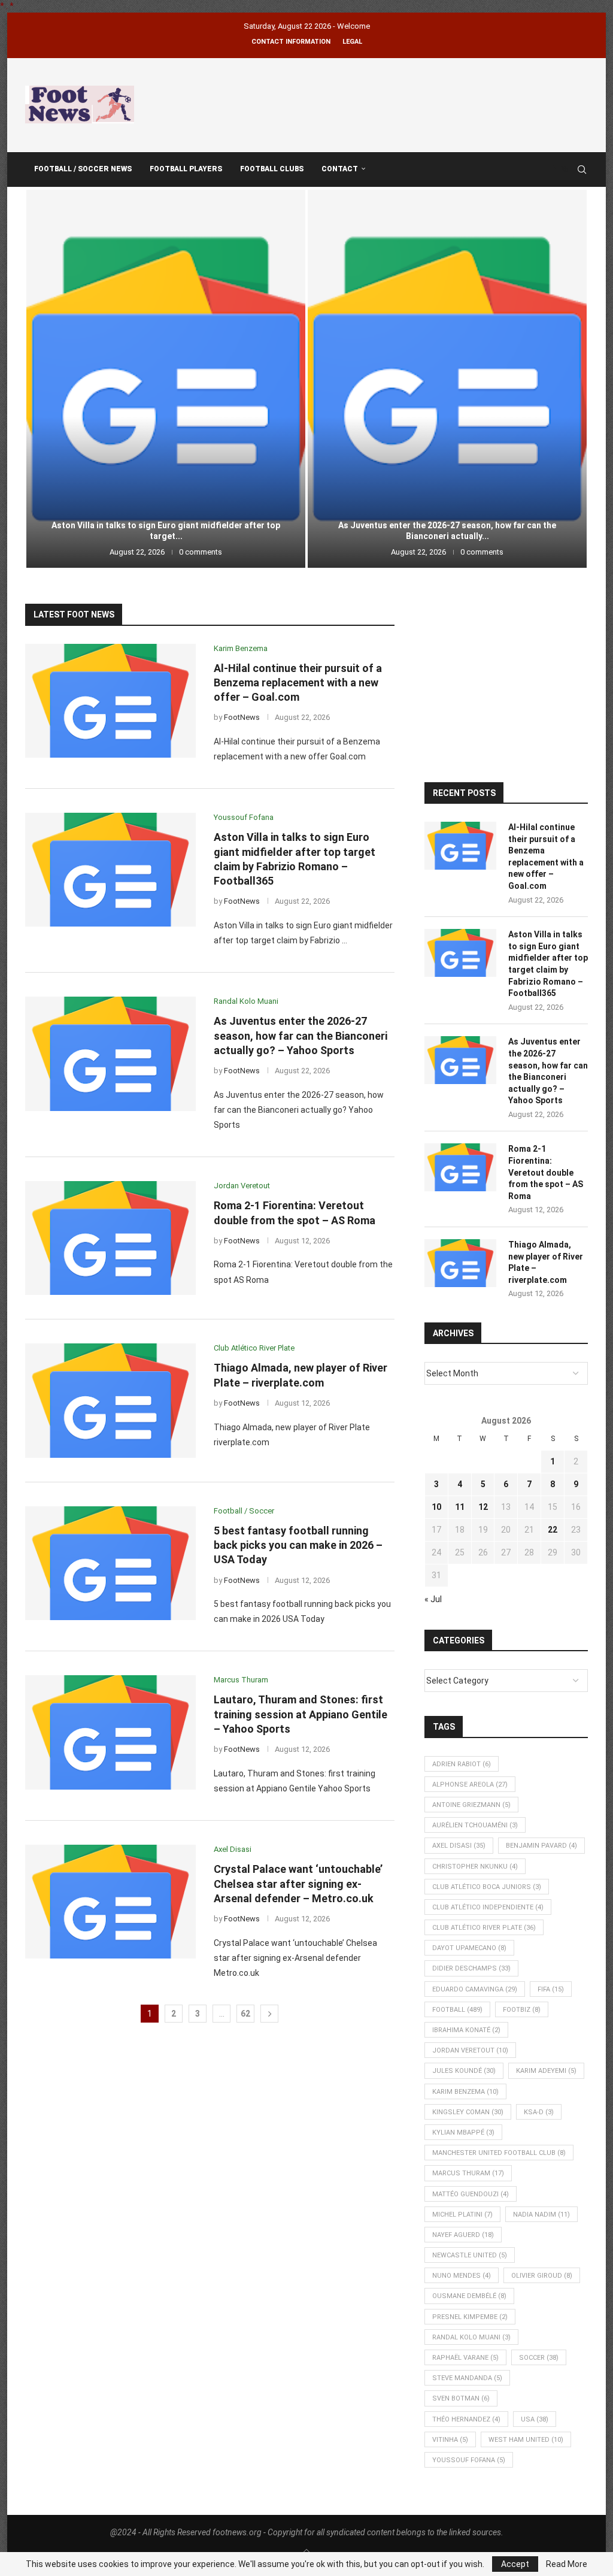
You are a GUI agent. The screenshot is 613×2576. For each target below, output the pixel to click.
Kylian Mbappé (463, 2132)
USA (535, 2419)
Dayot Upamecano (469, 1948)
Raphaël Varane (465, 2358)
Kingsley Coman (468, 2112)
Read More (567, 2564)
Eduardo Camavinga (475, 1989)
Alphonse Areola (470, 1785)
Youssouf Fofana (469, 2460)
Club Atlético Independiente (488, 1907)
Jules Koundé (464, 2071)
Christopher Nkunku (475, 1867)
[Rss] (565, 169)
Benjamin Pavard (541, 1846)
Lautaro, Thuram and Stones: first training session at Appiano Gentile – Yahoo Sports (301, 1714)
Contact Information (291, 42)
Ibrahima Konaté (466, 2030)
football (457, 2010)
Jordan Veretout (470, 2050)
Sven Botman (461, 2398)
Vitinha (450, 2440)
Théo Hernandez (466, 2419)
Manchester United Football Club (499, 2153)
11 (460, 1507)
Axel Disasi (459, 1846)
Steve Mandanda (467, 2378)
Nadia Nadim (541, 2215)
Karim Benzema (465, 2092)
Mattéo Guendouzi (471, 2194)
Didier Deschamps (471, 1968)
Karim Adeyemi (546, 2071)
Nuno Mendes (462, 2276)
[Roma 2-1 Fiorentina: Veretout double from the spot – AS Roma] (447, 379)
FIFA (551, 1989)
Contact (340, 169)
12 (483, 1507)
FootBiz (522, 2010)
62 (245, 2014)
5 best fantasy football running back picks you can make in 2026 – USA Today (298, 1545)
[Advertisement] (370, 103)
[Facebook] (553, 169)
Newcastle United (470, 2255)
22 (553, 1530)
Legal (352, 42)
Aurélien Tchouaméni (475, 1825)
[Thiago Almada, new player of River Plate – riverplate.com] (110, 1400)
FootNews (242, 717)
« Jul (433, 1599)
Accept (515, 2564)
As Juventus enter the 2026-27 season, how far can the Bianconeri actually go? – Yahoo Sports (301, 1036)
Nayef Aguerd (463, 2235)
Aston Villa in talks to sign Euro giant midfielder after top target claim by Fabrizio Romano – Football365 (548, 964)
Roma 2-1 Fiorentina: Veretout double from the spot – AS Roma (447, 536)
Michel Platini (462, 2215)
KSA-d (539, 2112)
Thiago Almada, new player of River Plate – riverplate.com (546, 1262)
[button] (47, 378)
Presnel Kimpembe (470, 2317)
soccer (539, 2358)
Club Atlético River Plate (484, 1928)
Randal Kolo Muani (471, 2337)
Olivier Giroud (542, 2276)
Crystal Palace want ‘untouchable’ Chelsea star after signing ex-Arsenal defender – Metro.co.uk (298, 1884)
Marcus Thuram (468, 2173)
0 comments (201, 552)
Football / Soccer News (83, 169)
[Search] (582, 169)
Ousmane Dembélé (469, 2296)
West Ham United (526, 2440)
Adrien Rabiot (462, 1764)
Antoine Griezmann (471, 1805)
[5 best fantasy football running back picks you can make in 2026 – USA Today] (110, 1563)
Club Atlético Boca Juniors (487, 1887)
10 (436, 1507)
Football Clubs (272, 169)
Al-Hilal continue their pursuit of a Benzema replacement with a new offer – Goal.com (298, 683)
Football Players (186, 169)
